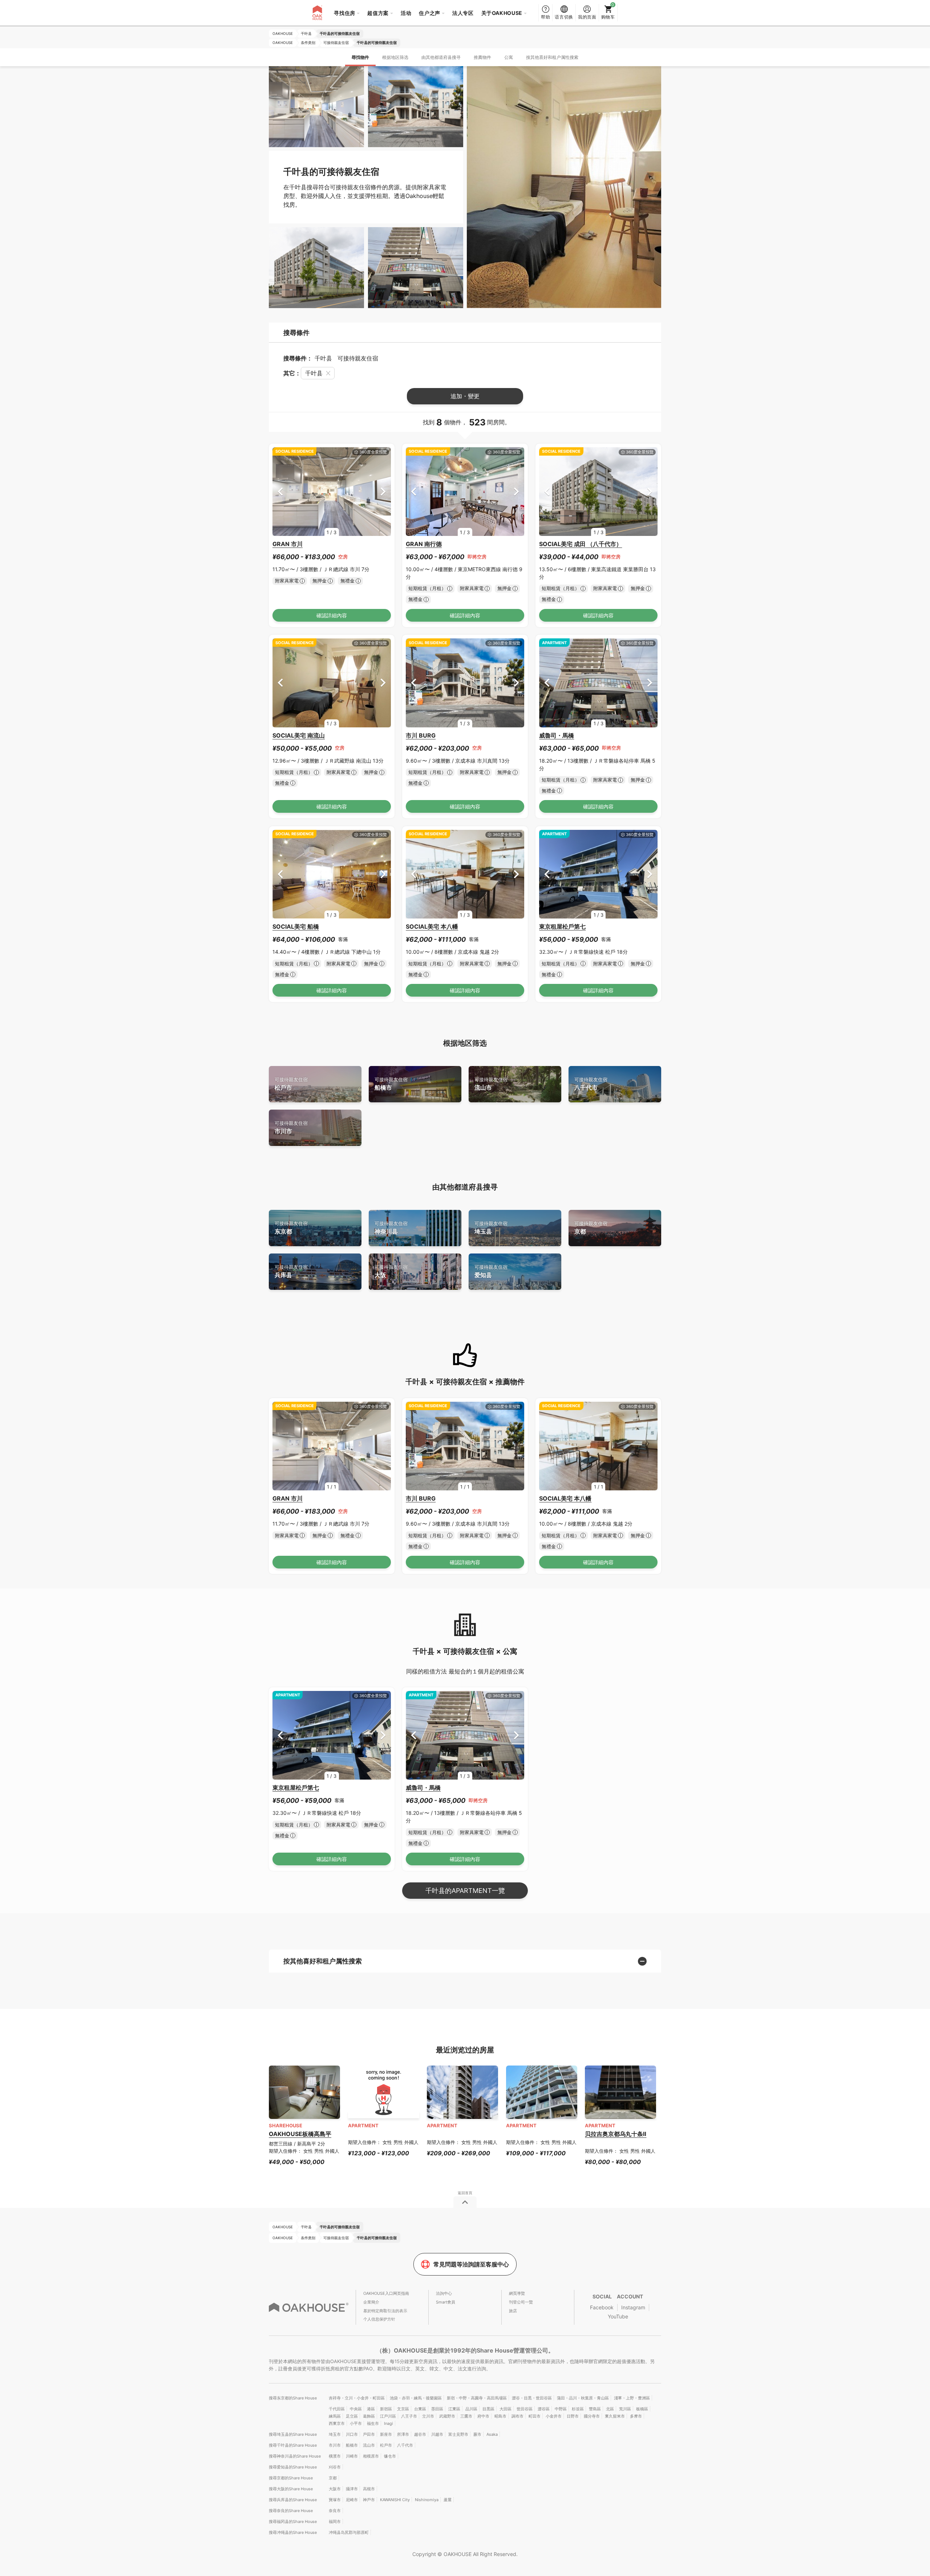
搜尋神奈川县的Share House (295, 2456)
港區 (371, 2409)
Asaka (492, 2434)
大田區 (506, 2409)
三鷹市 (466, 2416)
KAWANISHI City (395, 2500)
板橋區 (642, 2409)
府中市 (483, 2416)
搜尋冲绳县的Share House (293, 2532)
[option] (332, 492)
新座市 (386, 2434)
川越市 (437, 2434)
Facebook (602, 2307)
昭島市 (500, 2416)
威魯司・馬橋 (557, 735)
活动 (406, 13)
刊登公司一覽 (521, 2302)
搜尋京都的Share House (291, 2478)
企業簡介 (371, 2302)
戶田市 (369, 2434)
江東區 (454, 2409)
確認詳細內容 (332, 615)
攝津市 (352, 2489)
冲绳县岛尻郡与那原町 (349, 2532)
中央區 (356, 2409)
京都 (591, 1228)
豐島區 (595, 2409)
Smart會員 (446, 2302)
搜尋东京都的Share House (293, 2398)
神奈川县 (391, 1228)
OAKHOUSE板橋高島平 (300, 2134)
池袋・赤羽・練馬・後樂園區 (416, 2398)
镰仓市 (390, 2456)
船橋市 (391, 1084)
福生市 (373, 2423)
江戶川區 (388, 2416)
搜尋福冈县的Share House (293, 2522)
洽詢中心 (444, 2293)
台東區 (420, 2409)
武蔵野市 (447, 2416)
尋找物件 (360, 57)
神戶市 (369, 2500)
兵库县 (291, 1271)
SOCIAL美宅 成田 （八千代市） (581, 544)
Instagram (633, 2307)
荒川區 (625, 2409)
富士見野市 (458, 2434)
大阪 (391, 1271)
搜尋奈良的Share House (291, 2511)
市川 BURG (421, 735)
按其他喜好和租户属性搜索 (552, 57)
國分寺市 (592, 2416)
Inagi (389, 2423)
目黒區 (488, 2409)
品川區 (471, 2409)
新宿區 (386, 2409)
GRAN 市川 (288, 544)
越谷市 (420, 2434)
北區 (610, 2409)
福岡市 (335, 2522)
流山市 (491, 1084)
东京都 (291, 1228)
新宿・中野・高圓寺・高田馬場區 (477, 2398)
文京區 (403, 2409)
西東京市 (337, 2423)
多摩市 (636, 2416)
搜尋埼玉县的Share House (293, 2434)
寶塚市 (335, 2500)
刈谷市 (335, 2467)
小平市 (356, 2423)
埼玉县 (491, 1228)
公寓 (509, 57)
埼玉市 (335, 2434)
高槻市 (369, 2489)
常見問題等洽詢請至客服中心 (471, 2264)
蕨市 (477, 2434)
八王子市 (409, 2416)
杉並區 (578, 2409)
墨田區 (437, 2409)
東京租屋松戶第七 (562, 926)
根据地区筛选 (395, 57)
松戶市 (291, 1084)
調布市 (517, 2416)
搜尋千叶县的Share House (293, 2445)
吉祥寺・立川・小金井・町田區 (357, 2398)
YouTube (618, 2316)
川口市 (352, 2434)
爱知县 (491, 1271)
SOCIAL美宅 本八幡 (432, 926)
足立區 (352, 2416)
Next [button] (383, 491)
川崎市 (352, 2456)
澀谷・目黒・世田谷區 (532, 2398)
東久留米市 (615, 2416)
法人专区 (463, 13)
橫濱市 (335, 2456)
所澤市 (403, 2434)
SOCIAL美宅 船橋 (296, 926)
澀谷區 (544, 2409)
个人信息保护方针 (379, 2319)
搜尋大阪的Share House (291, 2489)
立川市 (428, 2416)
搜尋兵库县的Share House (293, 2500)
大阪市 (335, 2489)
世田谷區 (525, 2409)
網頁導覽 (517, 2293)
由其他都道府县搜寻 (441, 57)
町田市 (535, 2416)
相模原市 (371, 2456)
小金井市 (554, 2416)
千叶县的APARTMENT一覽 (465, 1891)
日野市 (573, 2416)
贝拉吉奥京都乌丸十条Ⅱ (616, 2134)
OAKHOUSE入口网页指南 (386, 2293)
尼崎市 (352, 2500)
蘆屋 (448, 2500)
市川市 (291, 1128)
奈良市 (335, 2511)
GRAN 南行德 (424, 544)
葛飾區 (369, 2416)
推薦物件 (482, 57)
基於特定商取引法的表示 (385, 2311)
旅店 (513, 2311)
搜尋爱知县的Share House (293, 2467)
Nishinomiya (427, 2500)
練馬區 (335, 2416)
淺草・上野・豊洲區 (632, 2398)
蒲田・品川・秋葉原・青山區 (583, 2398)
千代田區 (337, 2409)
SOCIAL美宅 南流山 (299, 735)
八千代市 (591, 1084)
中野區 (561, 2409)
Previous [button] (280, 491)
